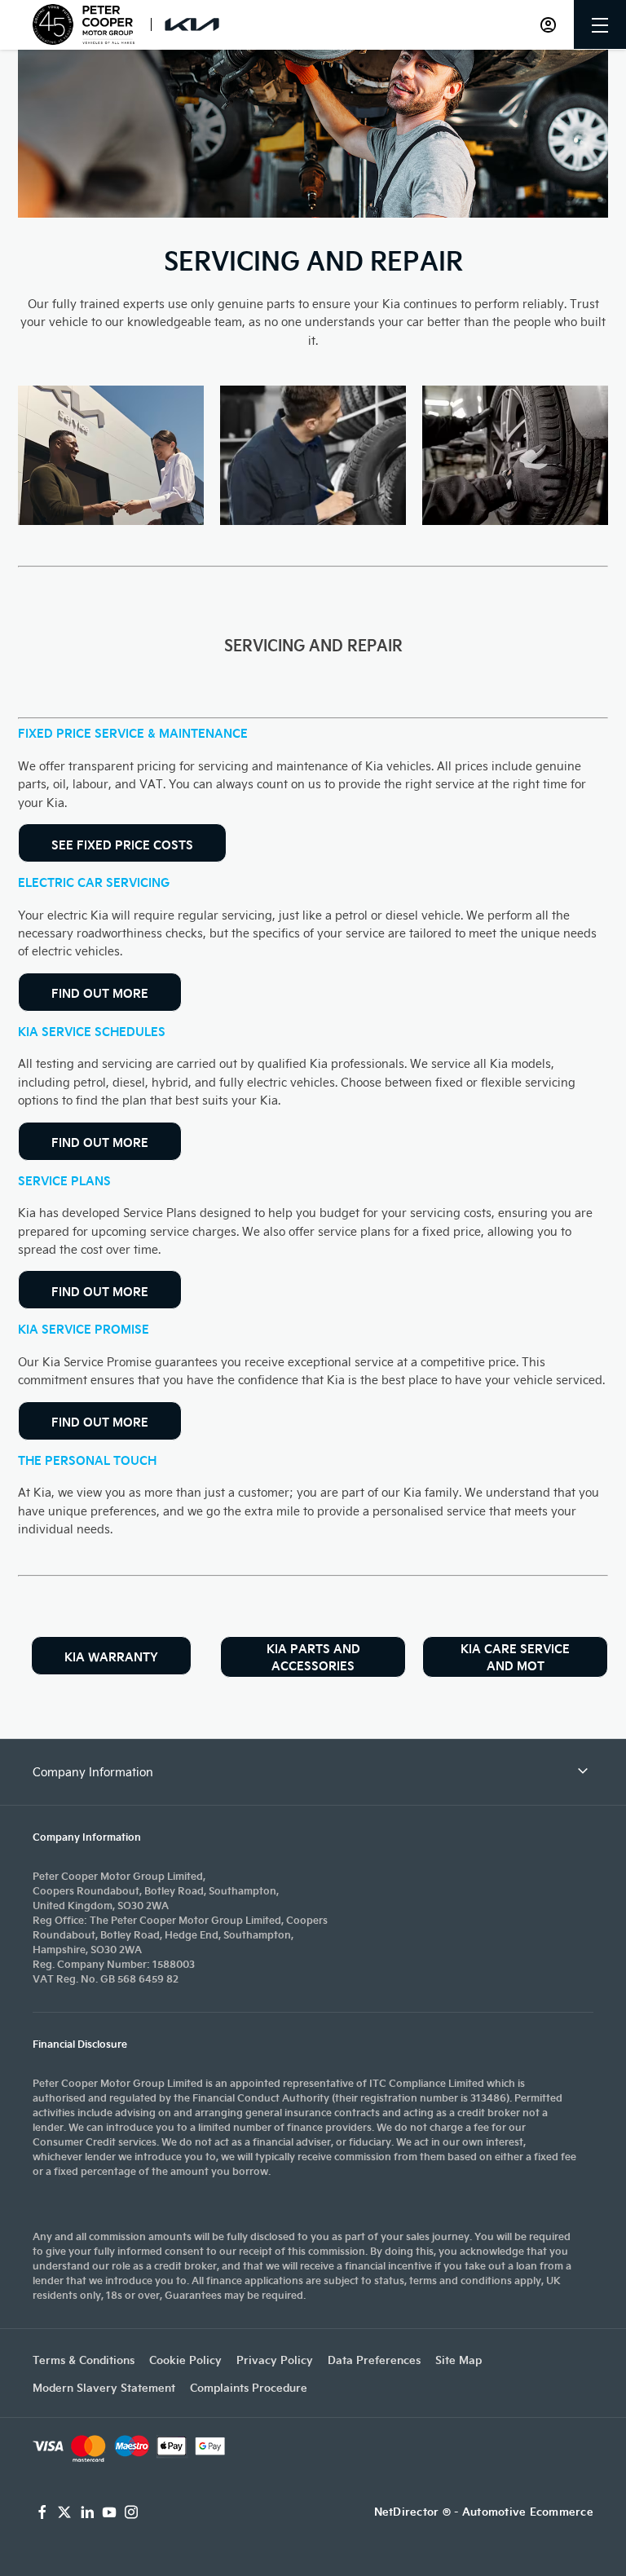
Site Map (458, 2360)
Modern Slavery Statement (104, 2388)
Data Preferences (374, 2360)
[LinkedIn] (87, 2512)
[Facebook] (42, 2512)
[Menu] (600, 25)
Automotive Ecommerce (528, 2512)
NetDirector (408, 2512)
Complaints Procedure (249, 2388)
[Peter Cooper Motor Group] (84, 24)
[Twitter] (64, 2512)
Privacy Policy (275, 2360)
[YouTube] (109, 2512)
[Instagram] (131, 2512)
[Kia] (192, 24)
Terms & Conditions (84, 2360)
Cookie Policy (185, 2360)
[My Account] (548, 25)
